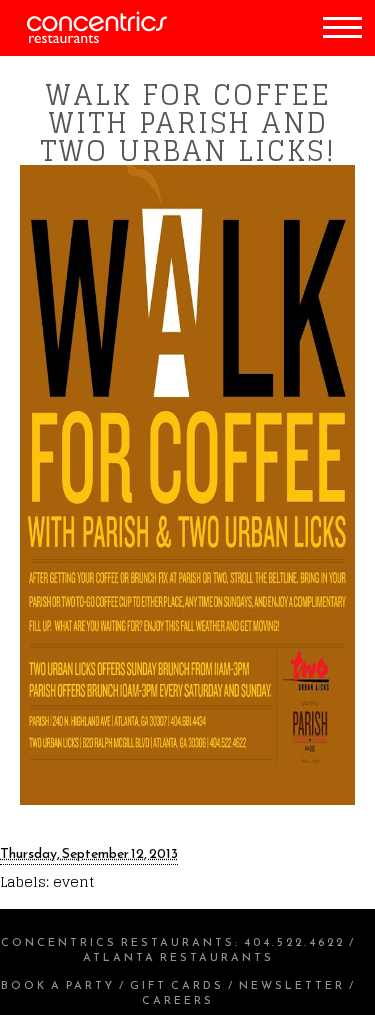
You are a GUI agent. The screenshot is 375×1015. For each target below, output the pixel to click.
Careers (178, 1000)
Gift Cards (177, 985)
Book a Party (58, 985)
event (73, 881)
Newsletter (292, 985)
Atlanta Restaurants (178, 957)
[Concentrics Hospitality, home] (83, 38)
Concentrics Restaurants (118, 942)
